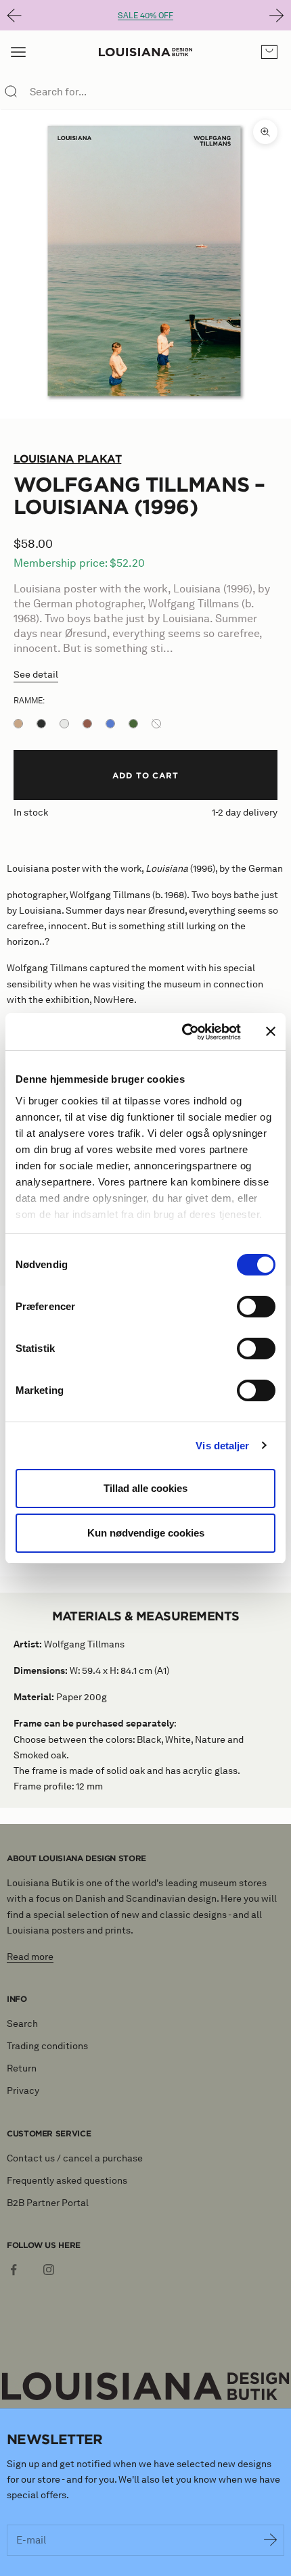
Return (22, 2068)
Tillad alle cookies (145, 1488)
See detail (36, 675)
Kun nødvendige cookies (146, 1533)
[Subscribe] (271, 2540)
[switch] (256, 1307)
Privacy (23, 2091)
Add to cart (146, 775)
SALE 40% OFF (145, 15)
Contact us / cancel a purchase (75, 2158)
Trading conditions (47, 2046)
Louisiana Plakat (67, 459)
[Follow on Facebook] (14, 2270)
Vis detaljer (222, 1446)
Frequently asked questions (67, 2181)
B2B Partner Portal (48, 2203)
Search (22, 2024)
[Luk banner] (271, 1031)
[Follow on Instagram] (49, 2270)
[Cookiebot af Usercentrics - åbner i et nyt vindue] (183, 1032)
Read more (30, 1957)
